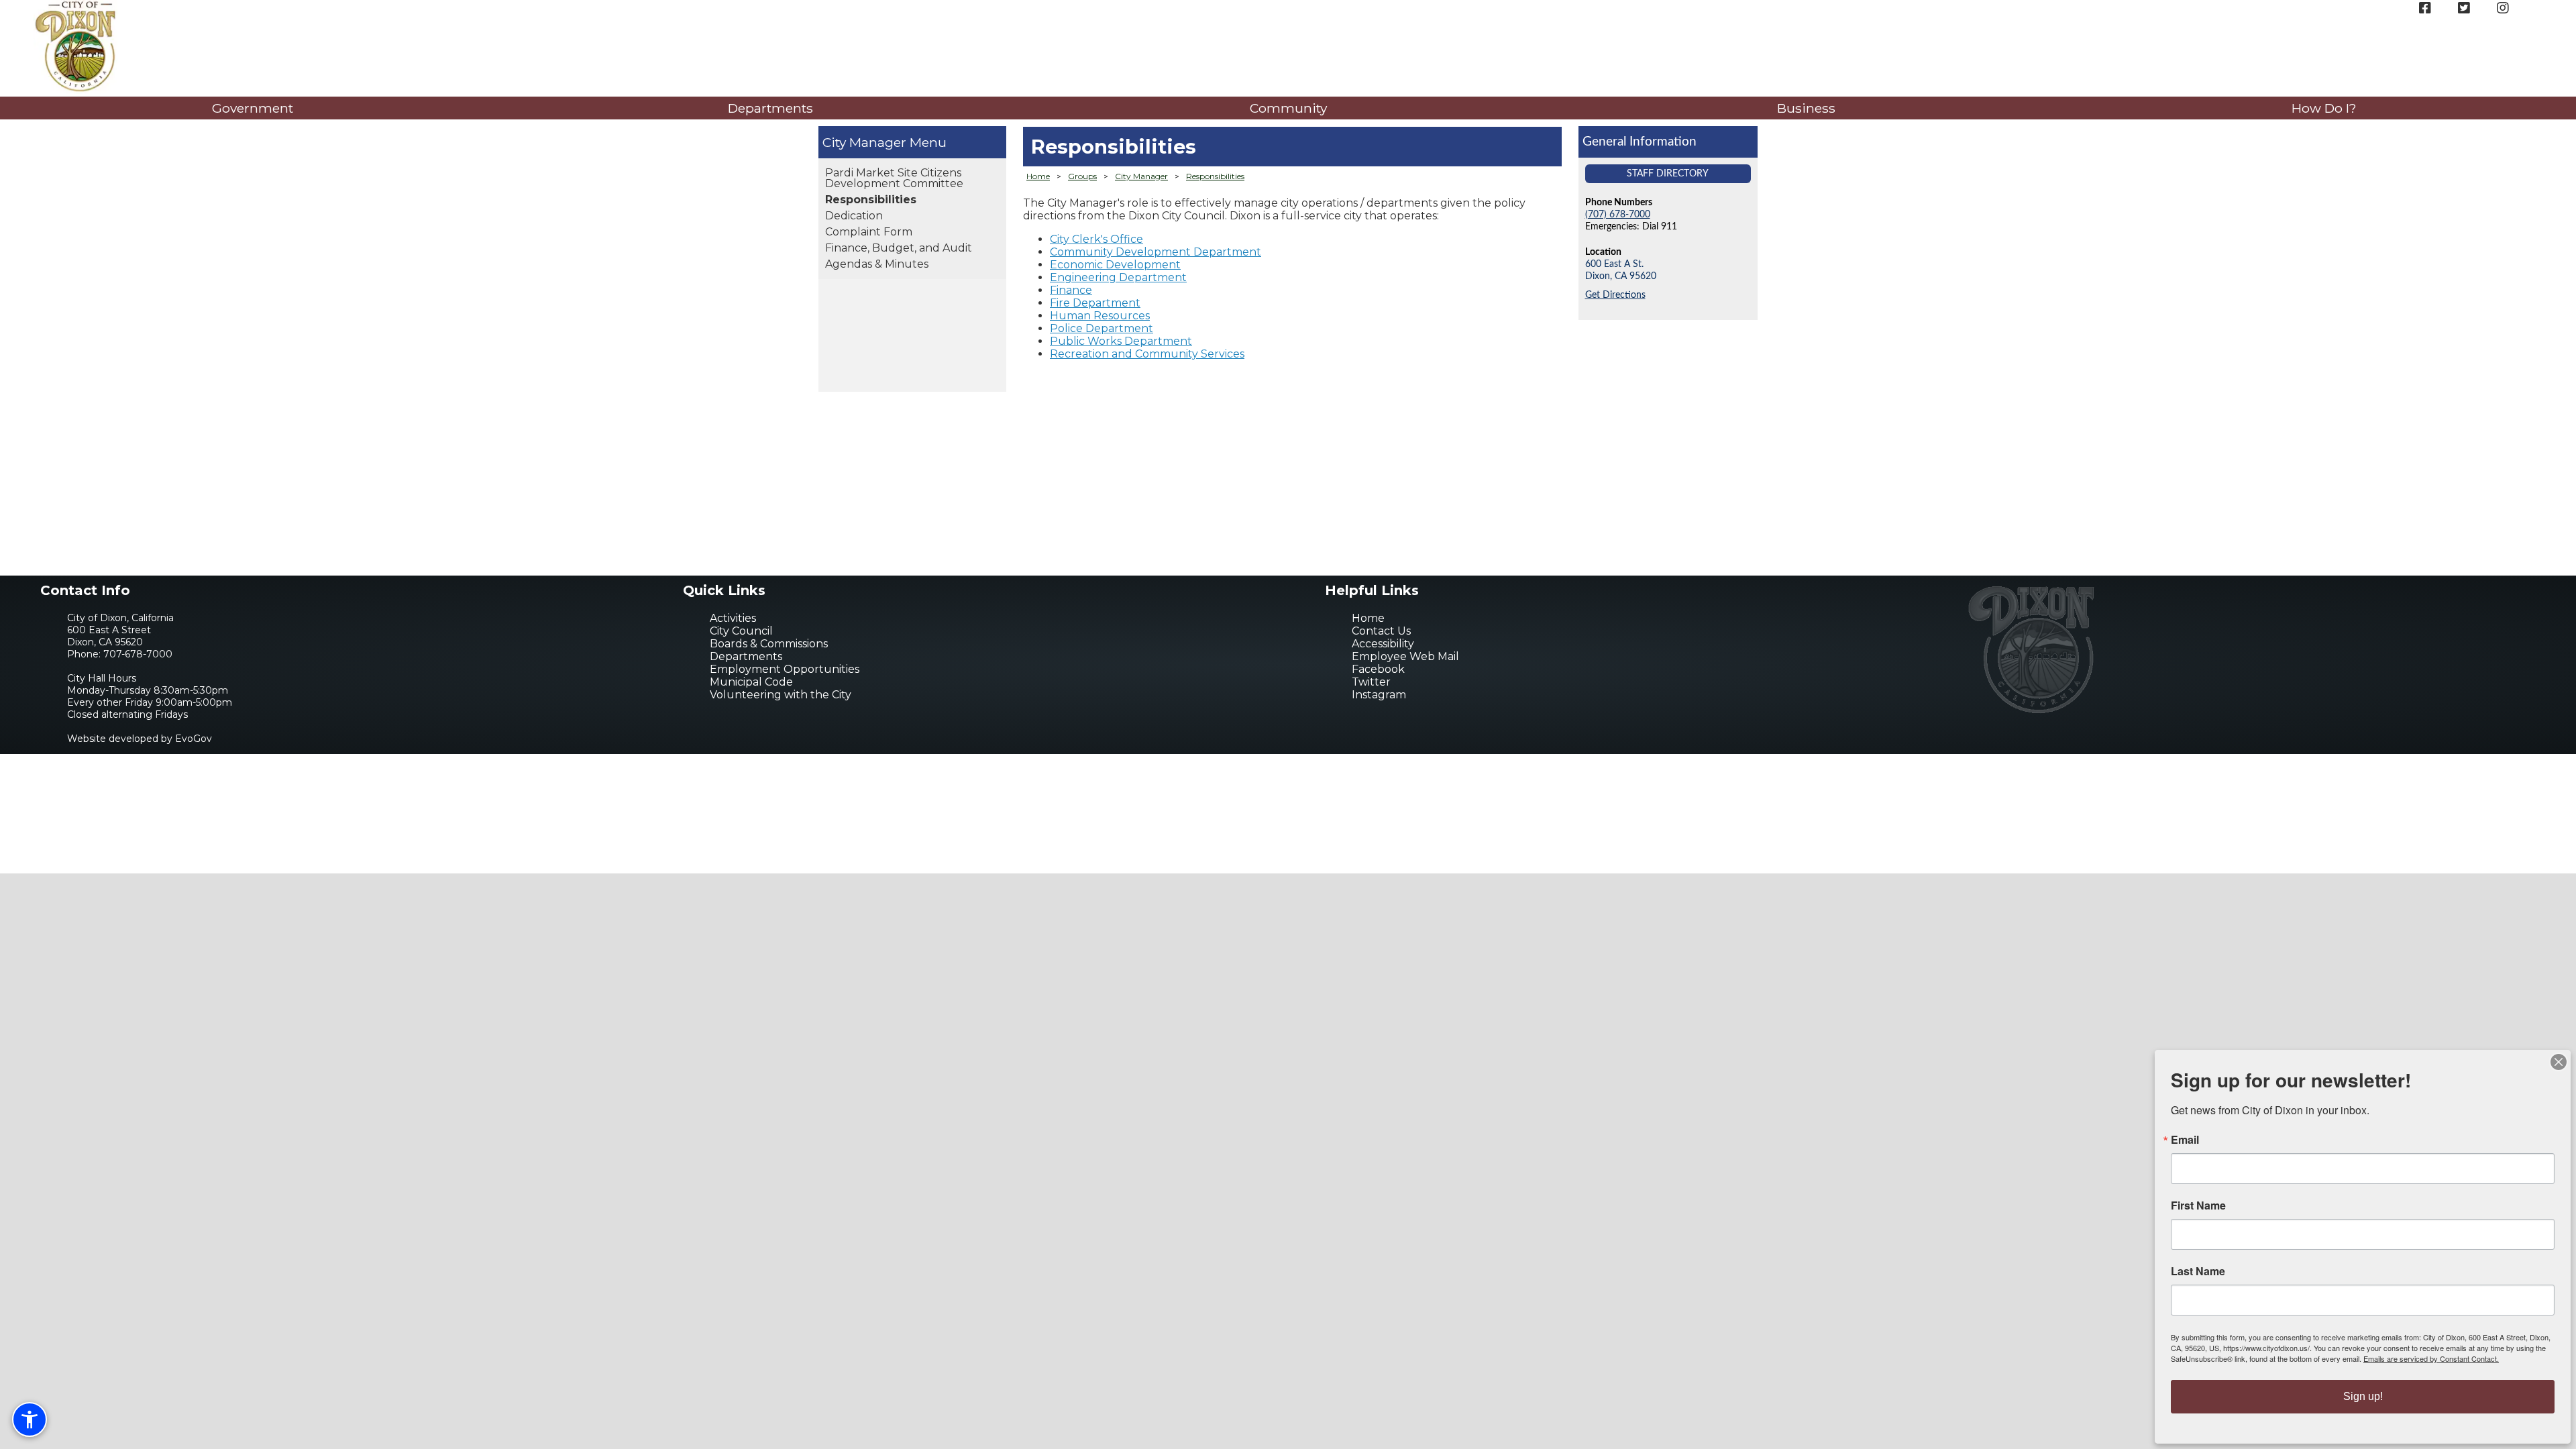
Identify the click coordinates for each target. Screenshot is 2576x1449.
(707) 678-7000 (1618, 214)
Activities (733, 618)
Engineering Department (1118, 277)
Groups (1082, 176)
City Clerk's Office (1096, 239)
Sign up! (2363, 1396)
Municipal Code (751, 682)
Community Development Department (1156, 252)
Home (1038, 176)
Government (253, 108)
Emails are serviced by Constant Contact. (2431, 1358)
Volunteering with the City (781, 695)
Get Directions (1615, 295)
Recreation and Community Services (1147, 354)
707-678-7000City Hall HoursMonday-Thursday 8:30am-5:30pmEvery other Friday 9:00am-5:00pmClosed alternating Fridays (150, 684)
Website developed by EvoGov (140, 739)
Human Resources (1100, 316)
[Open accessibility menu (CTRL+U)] (30, 1419)
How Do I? (2324, 108)
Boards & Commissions (769, 644)
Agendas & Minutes (877, 264)
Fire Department (1095, 303)
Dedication (854, 216)
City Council (741, 631)
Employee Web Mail (1405, 656)
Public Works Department (1121, 341)
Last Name (2198, 1271)
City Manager (864, 142)
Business (1806, 108)
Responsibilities (871, 200)
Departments (770, 108)
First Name (2198, 1205)
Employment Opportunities (785, 669)
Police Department (1102, 328)
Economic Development (1115, 265)
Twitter (1371, 682)
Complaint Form (869, 232)
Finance (1071, 290)
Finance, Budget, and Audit (899, 248)
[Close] (2559, 1062)
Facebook (1378, 669)
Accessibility (1383, 644)
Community (1288, 108)
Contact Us (1381, 631)
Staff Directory (1668, 173)
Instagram (1379, 695)
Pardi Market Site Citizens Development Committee (894, 178)
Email (2185, 1140)
